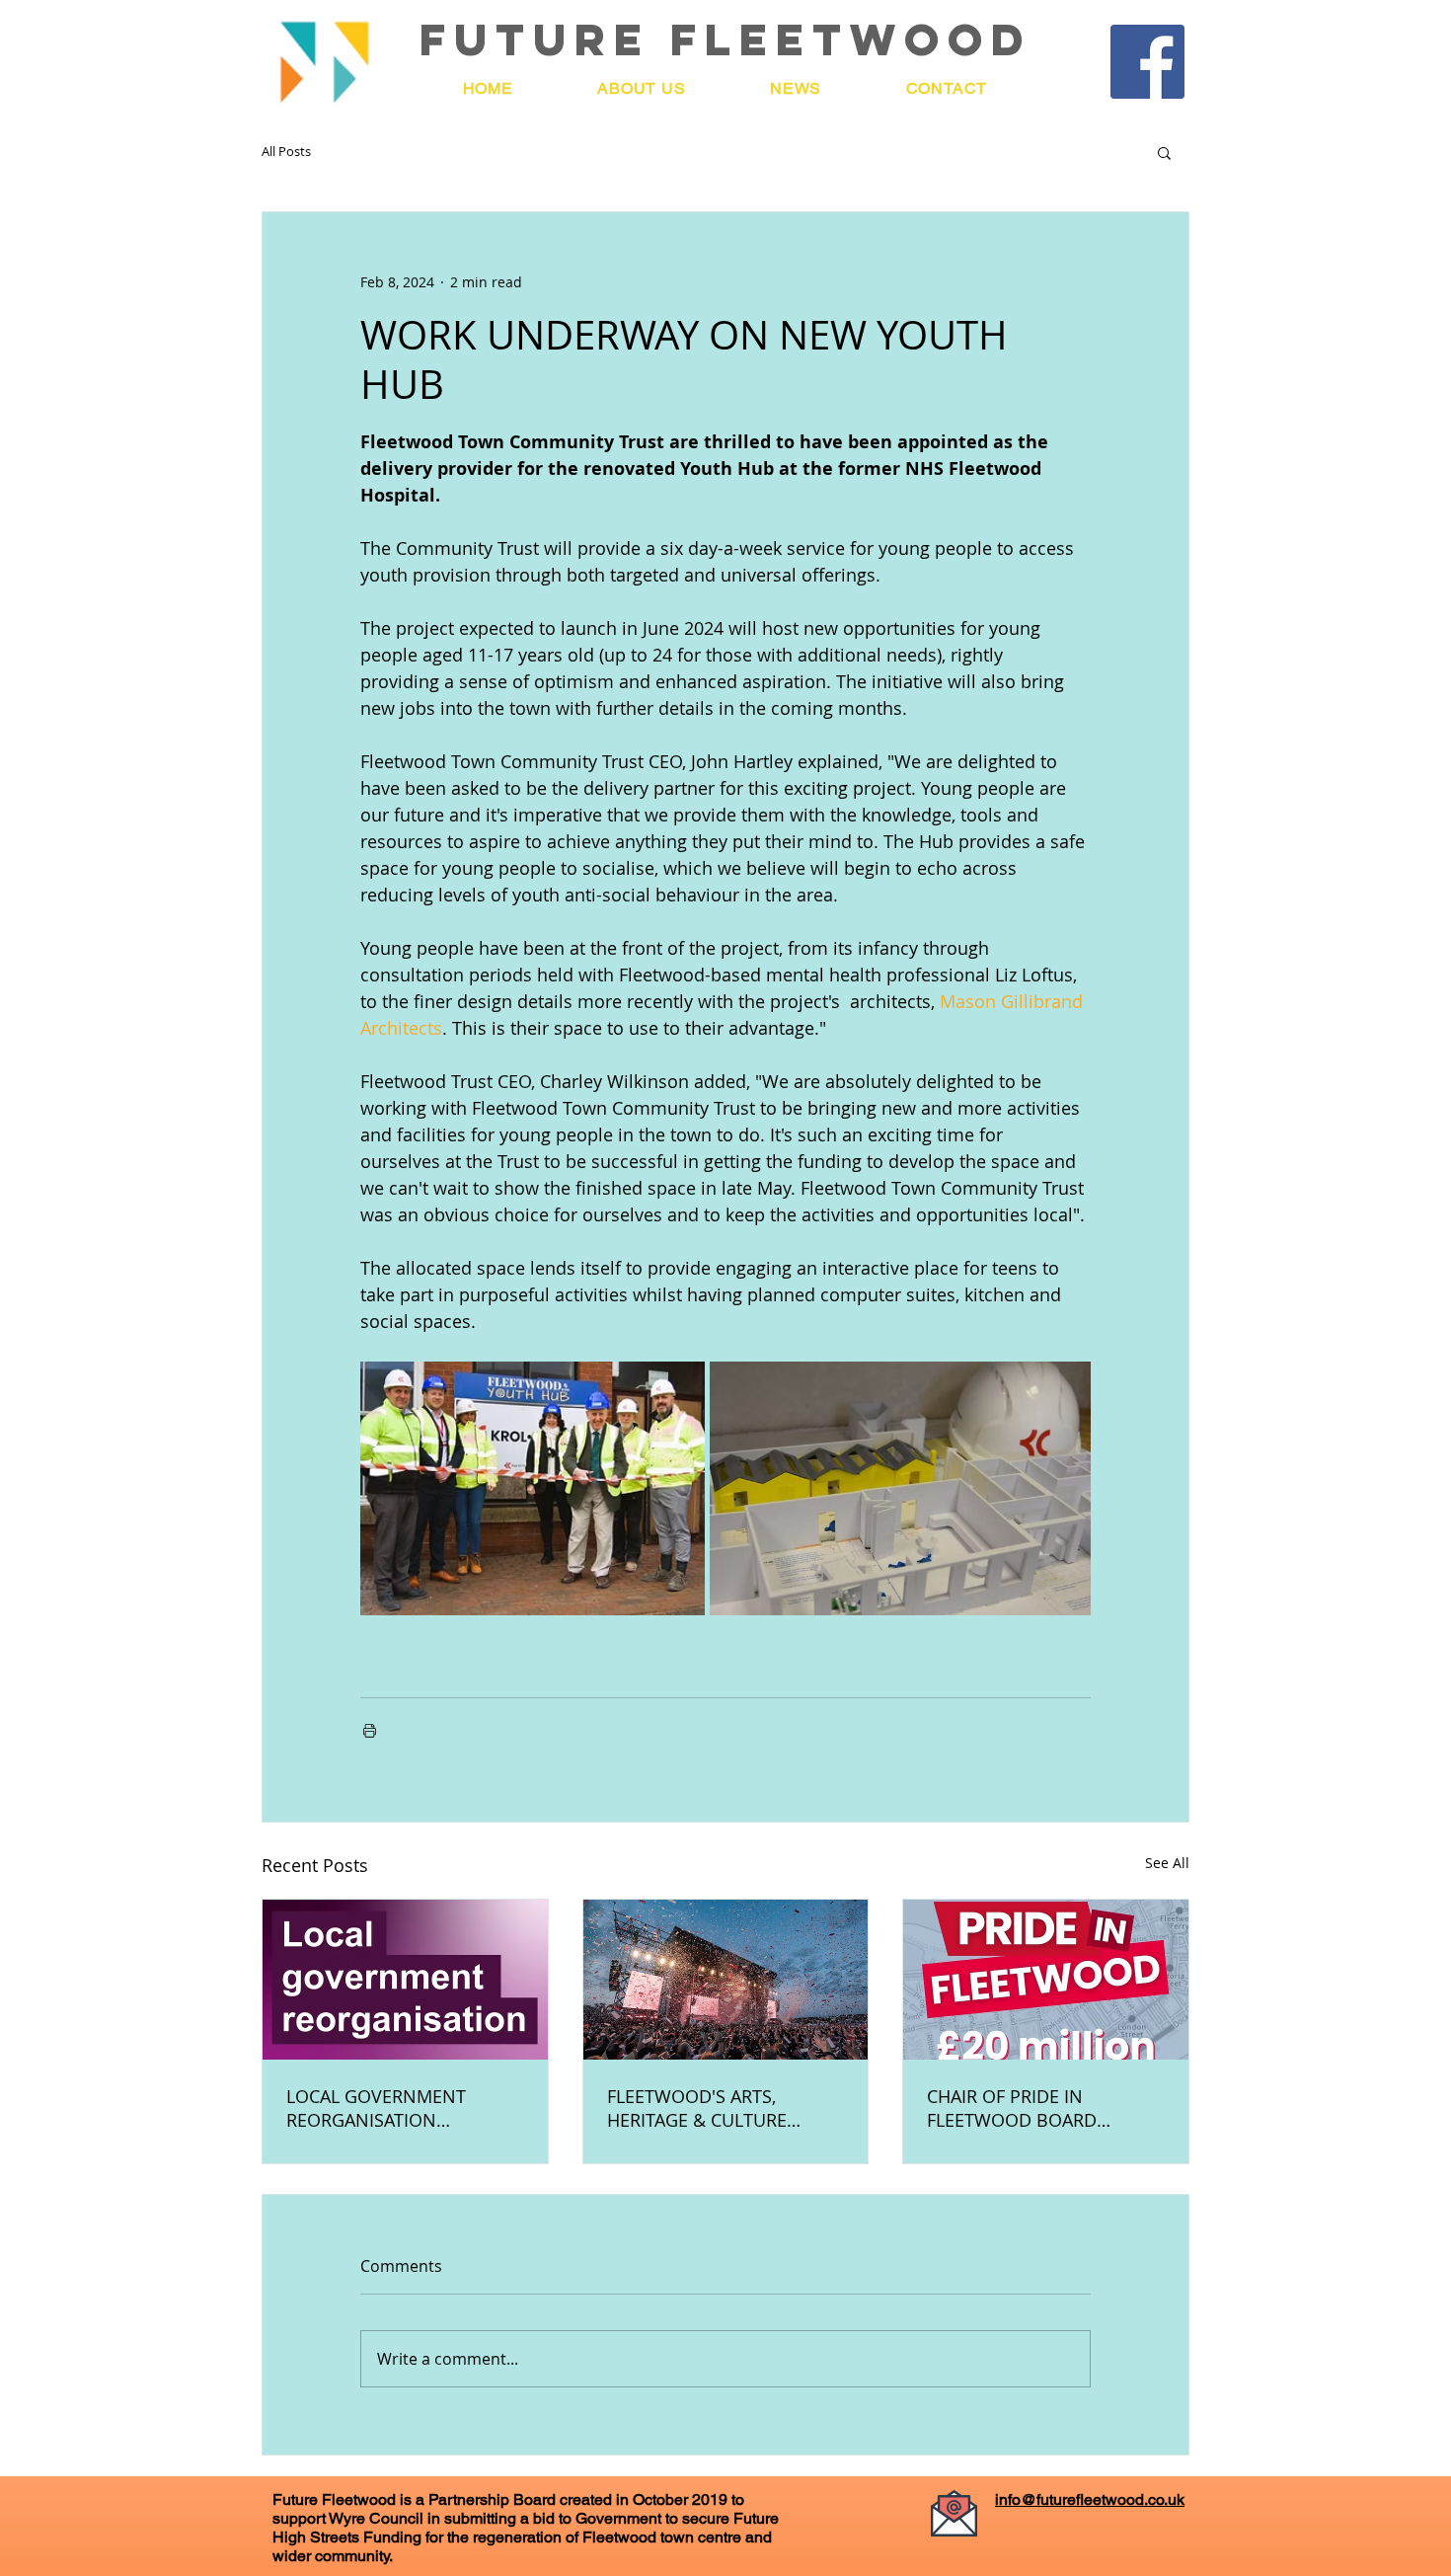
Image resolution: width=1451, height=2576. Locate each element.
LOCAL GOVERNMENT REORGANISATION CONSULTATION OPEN (379, 2108)
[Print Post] (370, 1730)
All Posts (286, 152)
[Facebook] (1147, 62)
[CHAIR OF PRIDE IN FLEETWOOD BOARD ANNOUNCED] (1046, 1980)
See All (1167, 1863)
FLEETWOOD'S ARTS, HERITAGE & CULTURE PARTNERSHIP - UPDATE (705, 2108)
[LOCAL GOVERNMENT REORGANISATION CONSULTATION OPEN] (405, 1980)
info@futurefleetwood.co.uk (1090, 2499)
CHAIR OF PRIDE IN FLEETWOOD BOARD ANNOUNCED (1012, 2108)
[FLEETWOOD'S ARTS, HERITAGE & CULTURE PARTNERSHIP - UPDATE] (726, 1980)
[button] (1164, 152)
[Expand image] (533, 1488)
